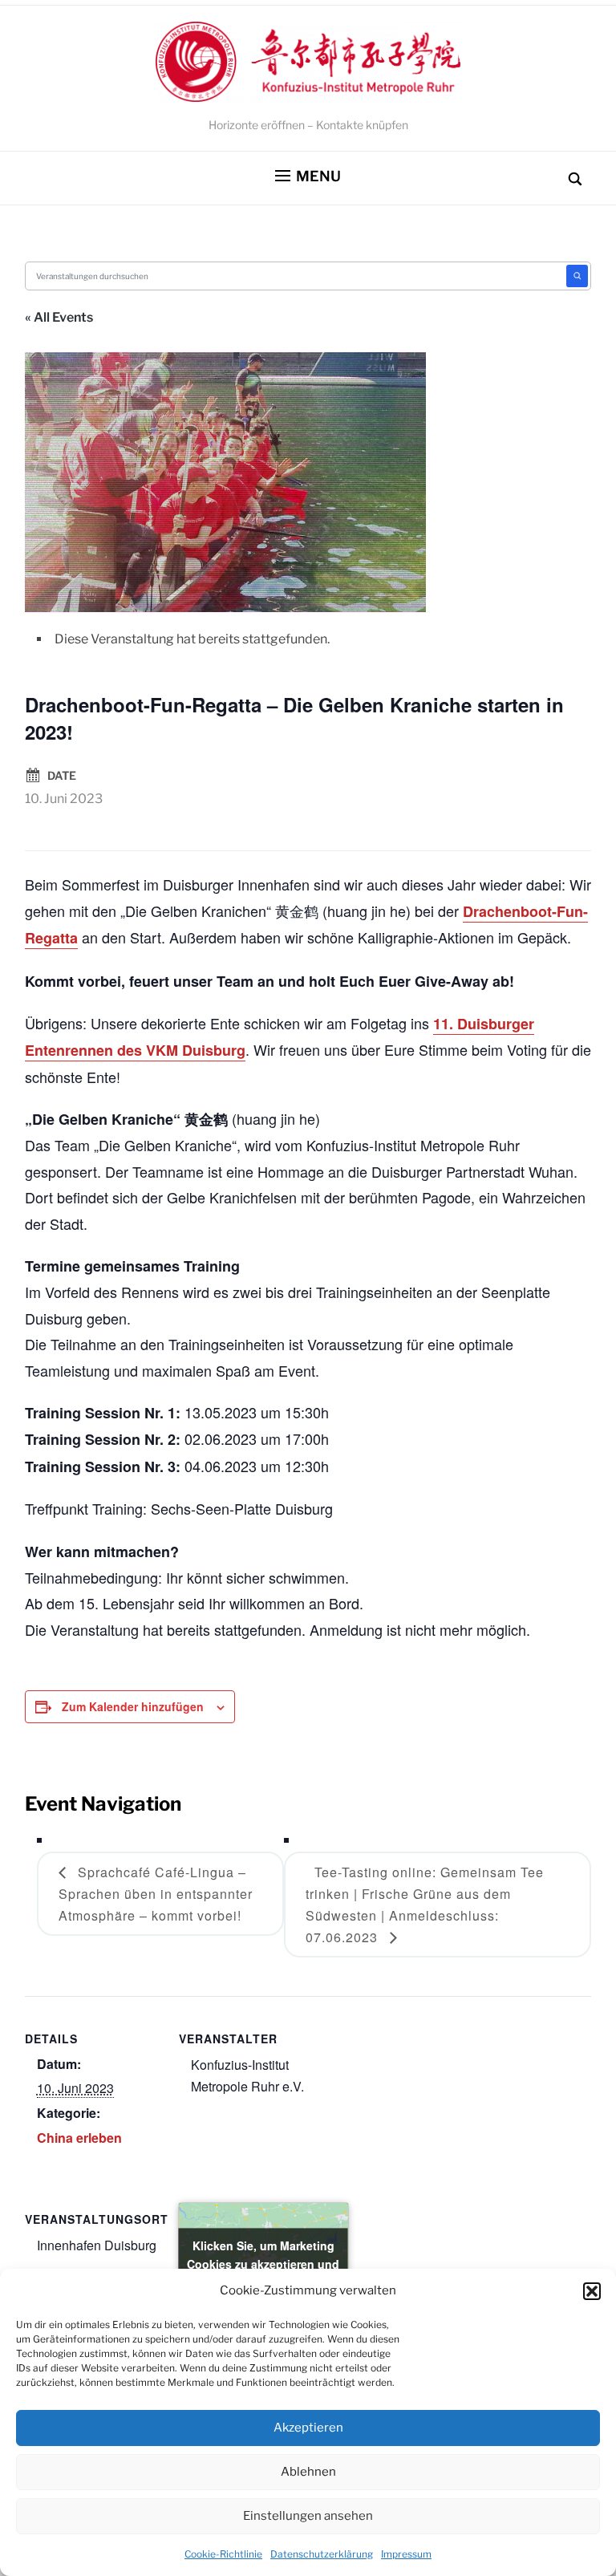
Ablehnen (308, 2472)
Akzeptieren (308, 2428)
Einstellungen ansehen (308, 2516)
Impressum (406, 2554)
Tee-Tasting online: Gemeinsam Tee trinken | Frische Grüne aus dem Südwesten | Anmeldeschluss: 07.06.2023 (425, 1905)
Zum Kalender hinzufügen (133, 1706)
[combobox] (297, 276)
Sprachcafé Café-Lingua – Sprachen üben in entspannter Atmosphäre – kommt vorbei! (156, 1894)
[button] (592, 2291)
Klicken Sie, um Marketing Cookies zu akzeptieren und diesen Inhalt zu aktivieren (263, 2263)
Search (577, 276)
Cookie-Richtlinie (223, 2554)
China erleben (79, 2138)
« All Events (59, 317)
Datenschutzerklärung (322, 2554)
